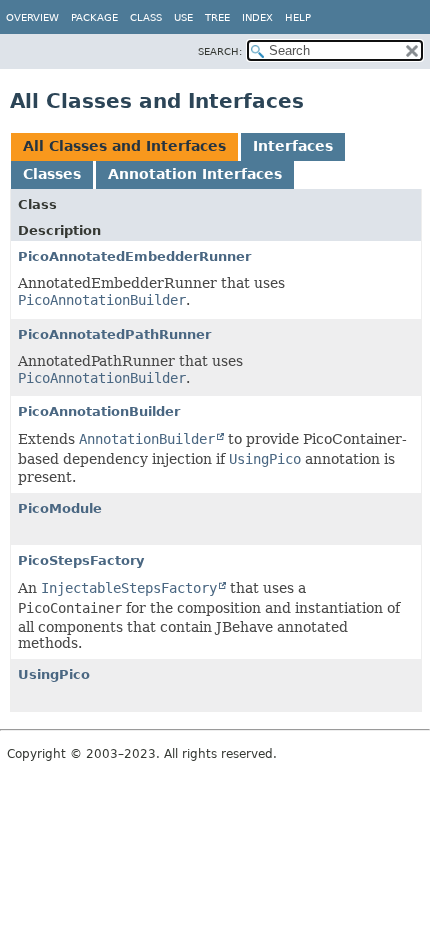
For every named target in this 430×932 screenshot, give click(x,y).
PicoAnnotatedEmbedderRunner (134, 256)
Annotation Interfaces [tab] (195, 174)
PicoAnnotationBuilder (99, 411)
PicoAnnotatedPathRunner (114, 334)
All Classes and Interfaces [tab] (124, 146)
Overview (32, 17)
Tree (217, 17)
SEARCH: (220, 51)
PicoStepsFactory (81, 560)
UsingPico (54, 674)
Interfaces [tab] (293, 146)
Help (298, 17)
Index (257, 17)
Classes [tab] (52, 174)
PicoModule (60, 508)
